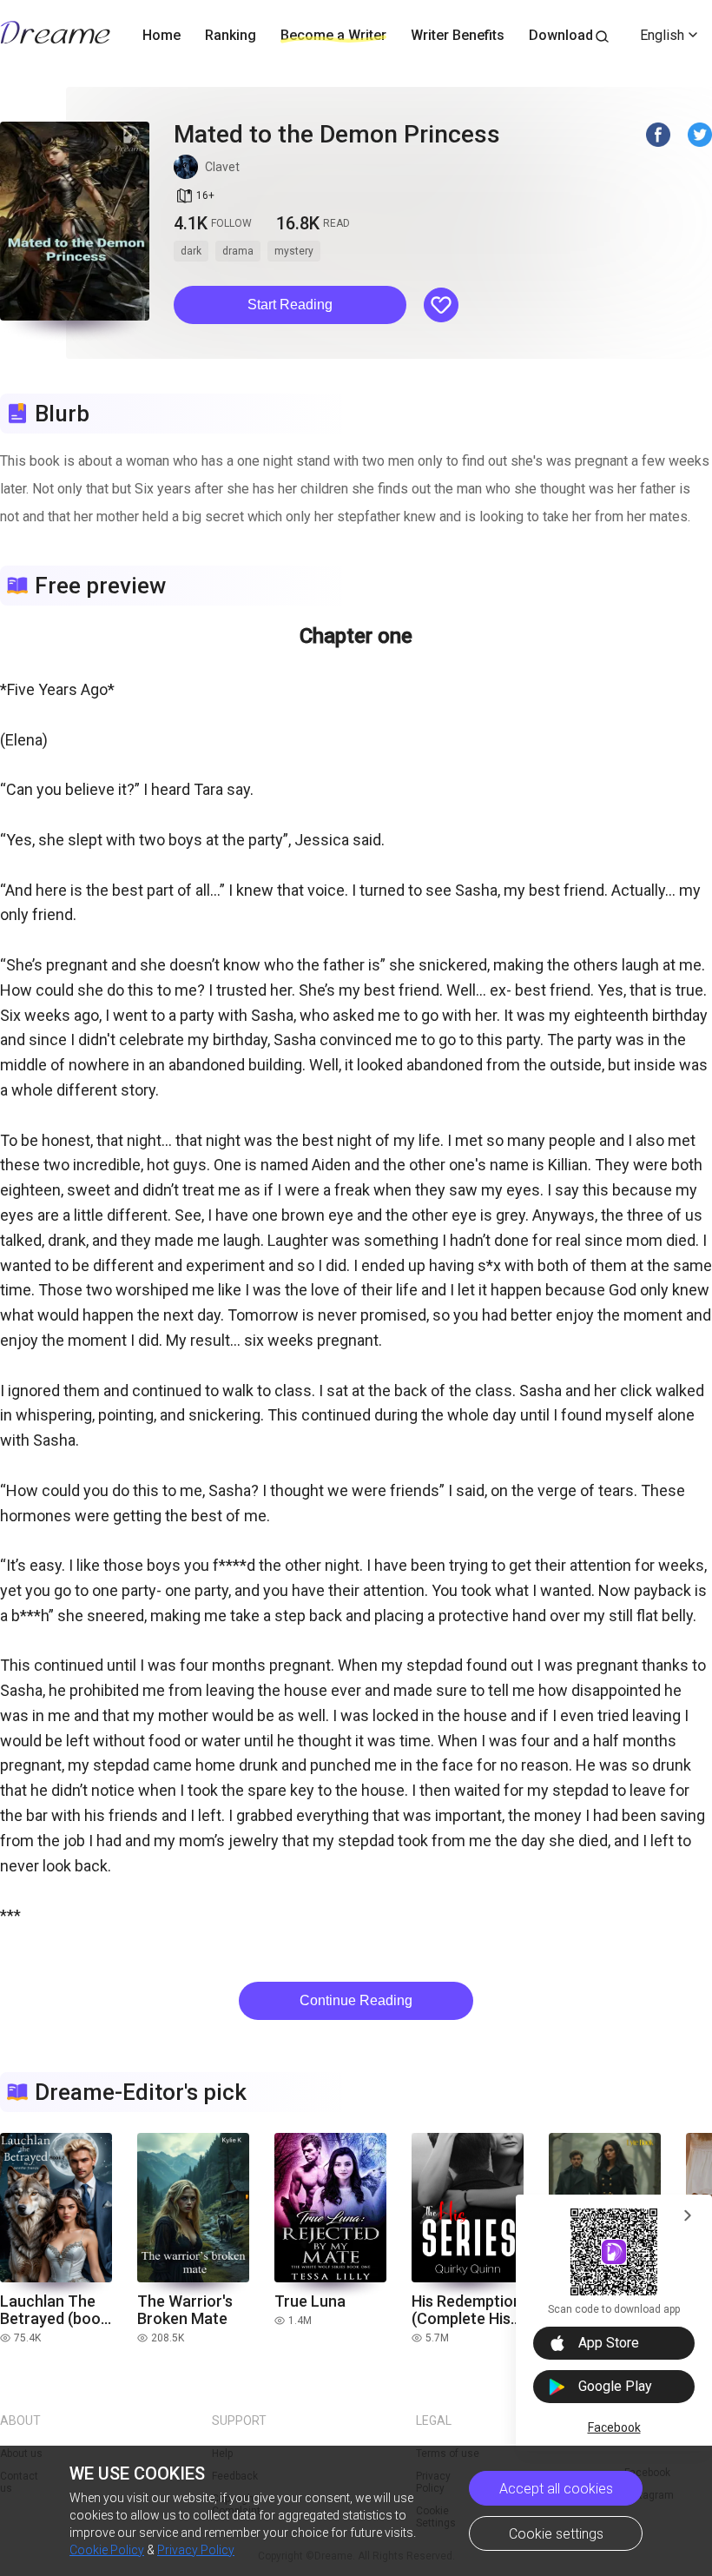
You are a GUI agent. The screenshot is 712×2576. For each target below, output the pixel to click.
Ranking (231, 35)
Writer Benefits (458, 35)
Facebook (614, 2427)
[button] (290, 305)
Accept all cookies (556, 2489)
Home (162, 35)
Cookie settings (556, 2534)
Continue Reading (356, 2000)
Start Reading (290, 305)
